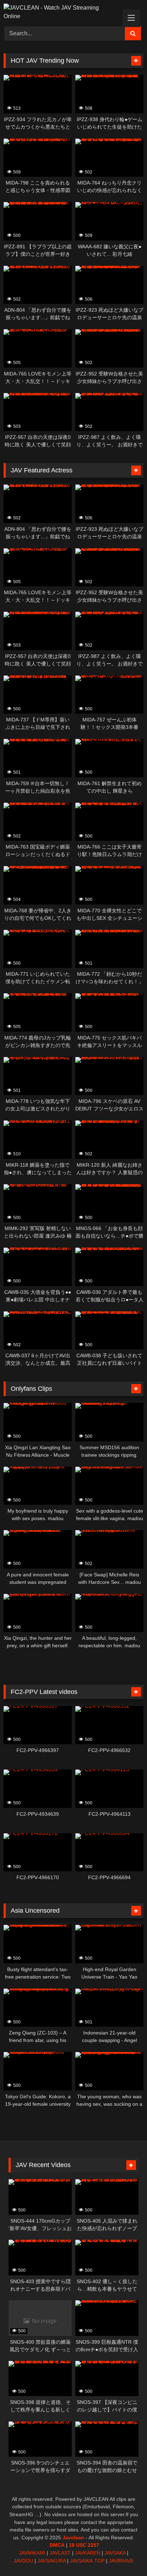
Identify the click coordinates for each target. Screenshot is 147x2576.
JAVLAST (60, 2553)
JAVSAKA (115, 2553)
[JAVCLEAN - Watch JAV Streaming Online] (60, 12)
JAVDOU (23, 2561)
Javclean (73, 2538)
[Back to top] (125, 2555)
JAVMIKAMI (32, 2553)
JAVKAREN (88, 2553)
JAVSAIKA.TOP (87, 2561)
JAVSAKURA (52, 2561)
